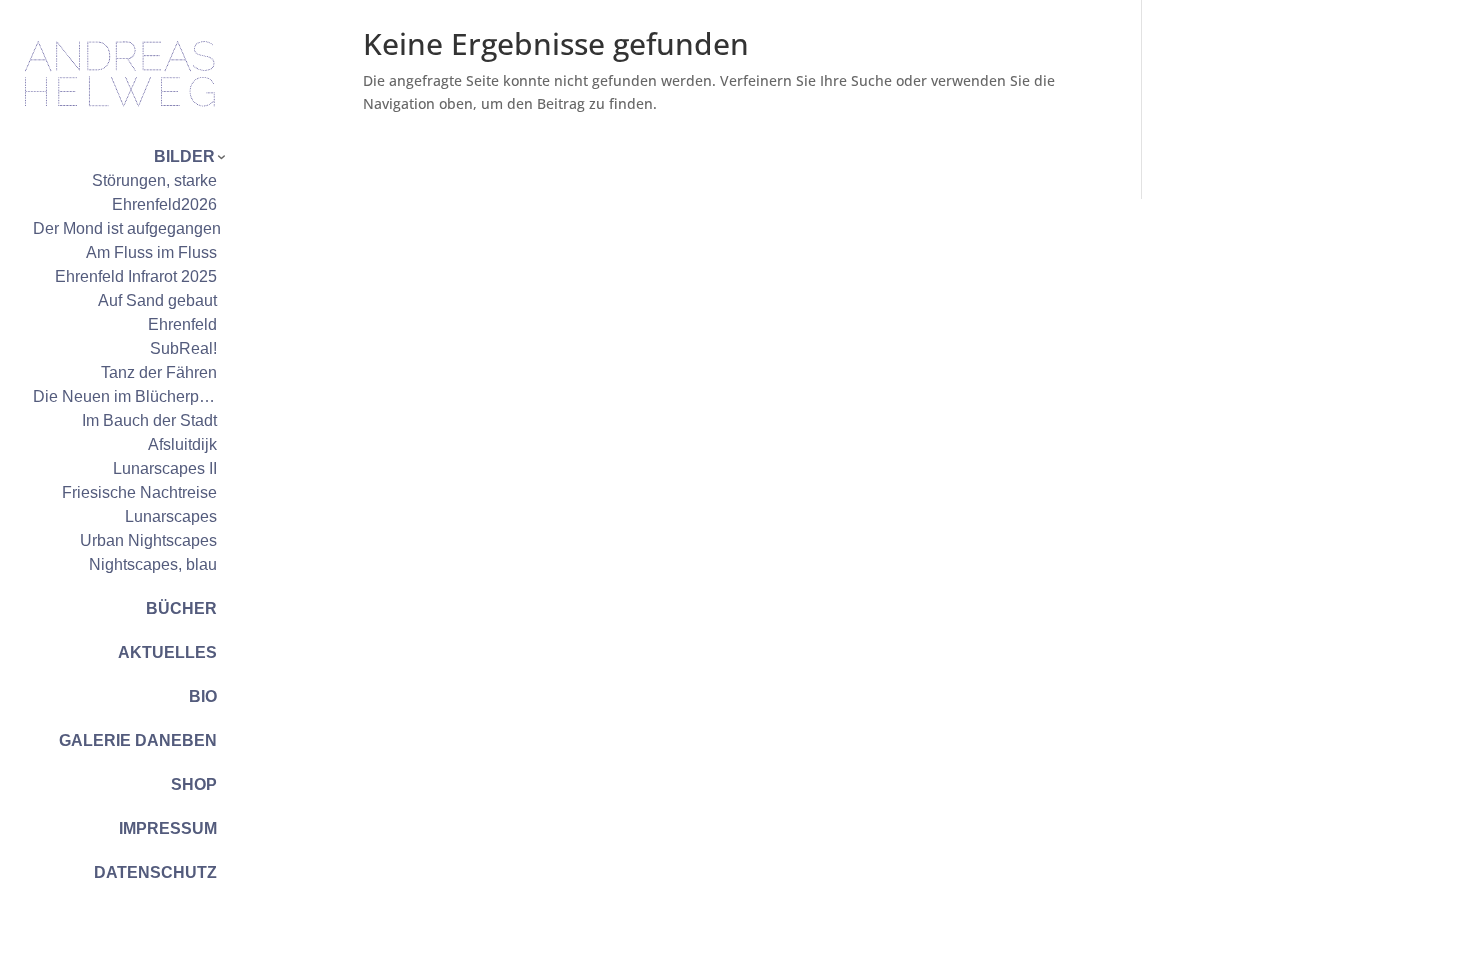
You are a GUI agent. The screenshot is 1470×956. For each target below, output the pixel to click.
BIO (203, 696)
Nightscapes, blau (153, 564)
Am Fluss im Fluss (151, 252)
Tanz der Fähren (159, 372)
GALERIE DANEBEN (138, 740)
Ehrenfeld (182, 324)
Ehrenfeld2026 (164, 204)
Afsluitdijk (182, 444)
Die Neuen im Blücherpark (127, 396)
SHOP (194, 784)
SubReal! (183, 348)
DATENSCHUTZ (155, 872)
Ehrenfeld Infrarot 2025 (136, 276)
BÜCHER (181, 608)
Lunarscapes (171, 516)
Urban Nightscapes (148, 540)
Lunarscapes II (165, 468)
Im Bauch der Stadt (149, 420)
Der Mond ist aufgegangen (127, 228)
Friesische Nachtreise (139, 492)
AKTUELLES (167, 652)
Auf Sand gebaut (157, 300)
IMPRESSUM (168, 828)
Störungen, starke (154, 180)
